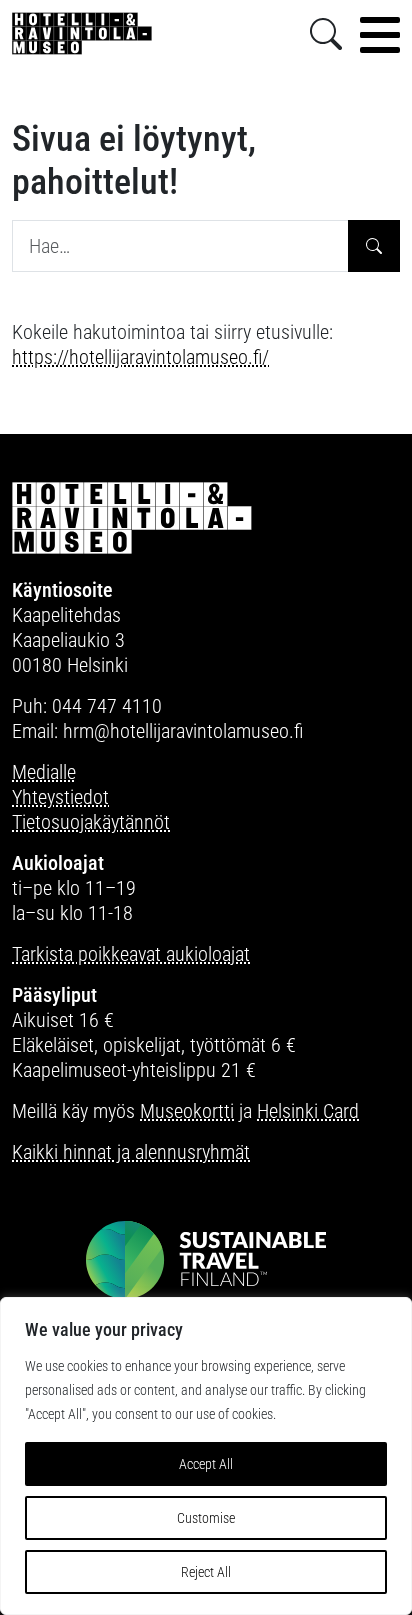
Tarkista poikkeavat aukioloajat (131, 954)
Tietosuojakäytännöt (91, 822)
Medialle (44, 772)
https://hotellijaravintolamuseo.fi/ (140, 357)
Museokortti (187, 1111)
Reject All (206, 1572)
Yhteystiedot (60, 797)
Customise (206, 1518)
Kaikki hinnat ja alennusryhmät (131, 1152)
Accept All (206, 1464)
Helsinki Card (308, 1111)
